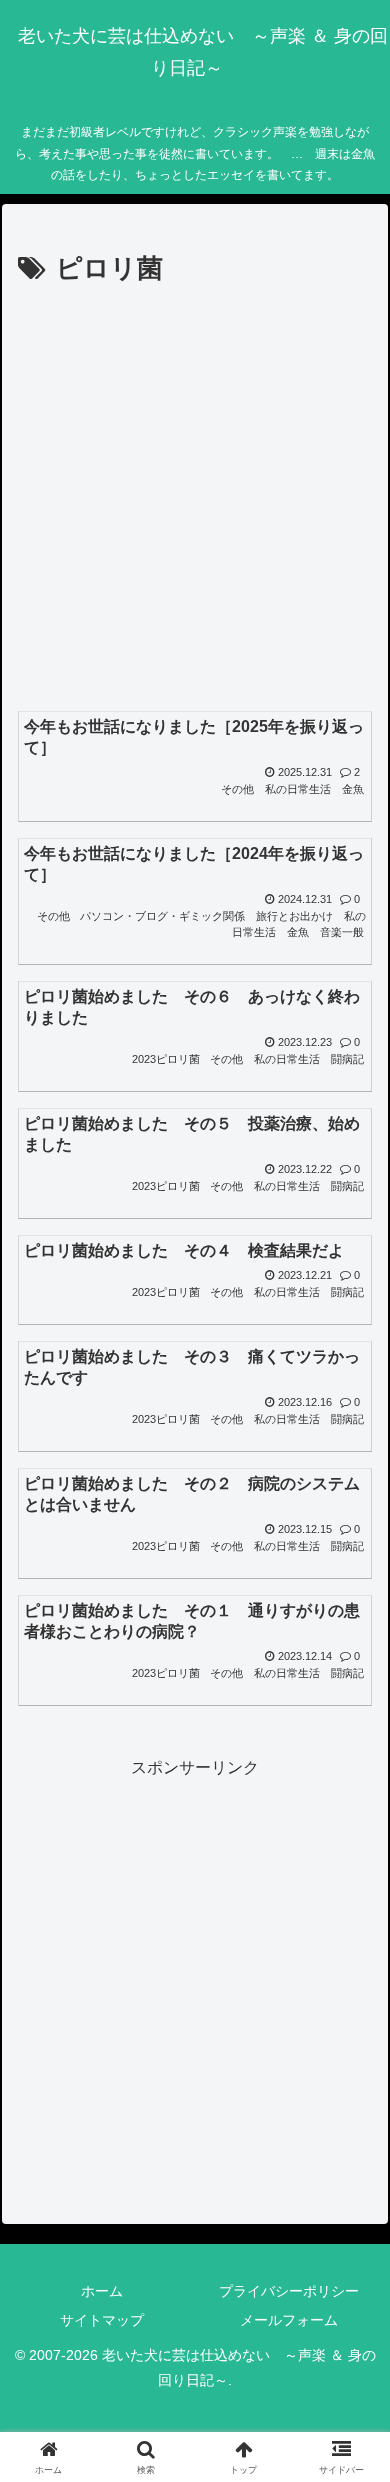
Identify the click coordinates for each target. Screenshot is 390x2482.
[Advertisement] (195, 497)
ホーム (102, 2291)
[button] (350, 2379)
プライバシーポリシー (289, 2291)
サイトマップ (102, 2320)
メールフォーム (289, 2320)
